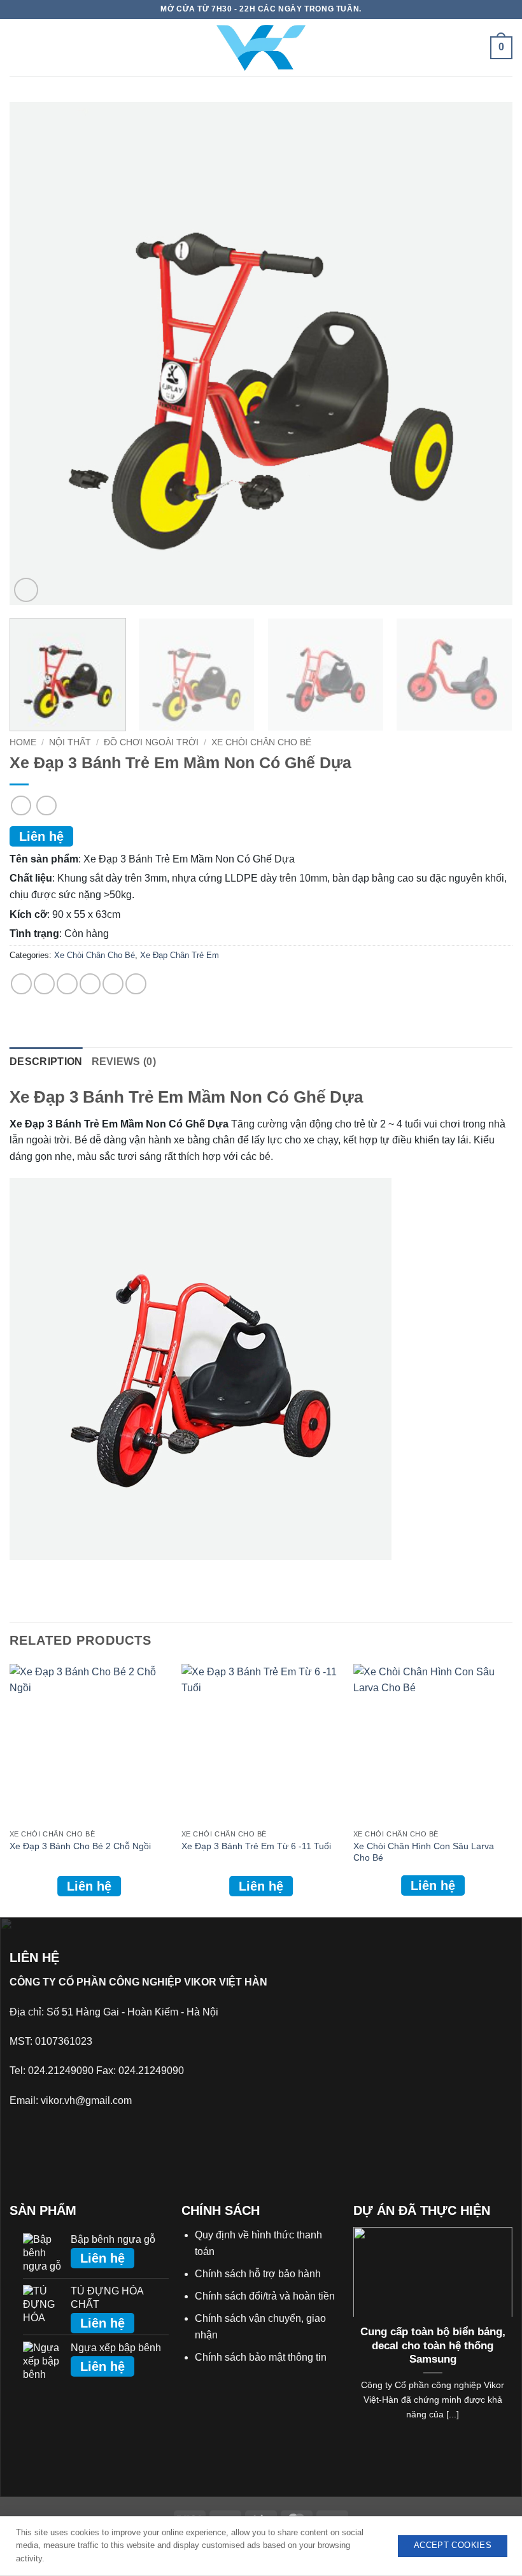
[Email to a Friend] (90, 984)
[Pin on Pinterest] (113, 984)
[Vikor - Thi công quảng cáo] (261, 47)
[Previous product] (46, 805)
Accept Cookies (453, 2545)
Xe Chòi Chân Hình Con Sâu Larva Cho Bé (424, 1852)
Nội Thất (70, 742)
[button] (19, 48)
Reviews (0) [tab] (124, 1062)
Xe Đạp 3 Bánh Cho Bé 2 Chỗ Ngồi (80, 1846)
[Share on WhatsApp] (21, 984)
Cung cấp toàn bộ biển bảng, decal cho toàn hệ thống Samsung (433, 2345)
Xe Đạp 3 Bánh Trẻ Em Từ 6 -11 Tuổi (256, 1846)
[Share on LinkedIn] (136, 984)
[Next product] (21, 805)
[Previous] (36, 354)
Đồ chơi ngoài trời (151, 742)
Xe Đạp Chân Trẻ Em (180, 955)
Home (23, 742)
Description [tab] (46, 1062)
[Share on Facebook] (44, 984)
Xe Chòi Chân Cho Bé (261, 742)
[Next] (486, 354)
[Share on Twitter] (67, 984)
